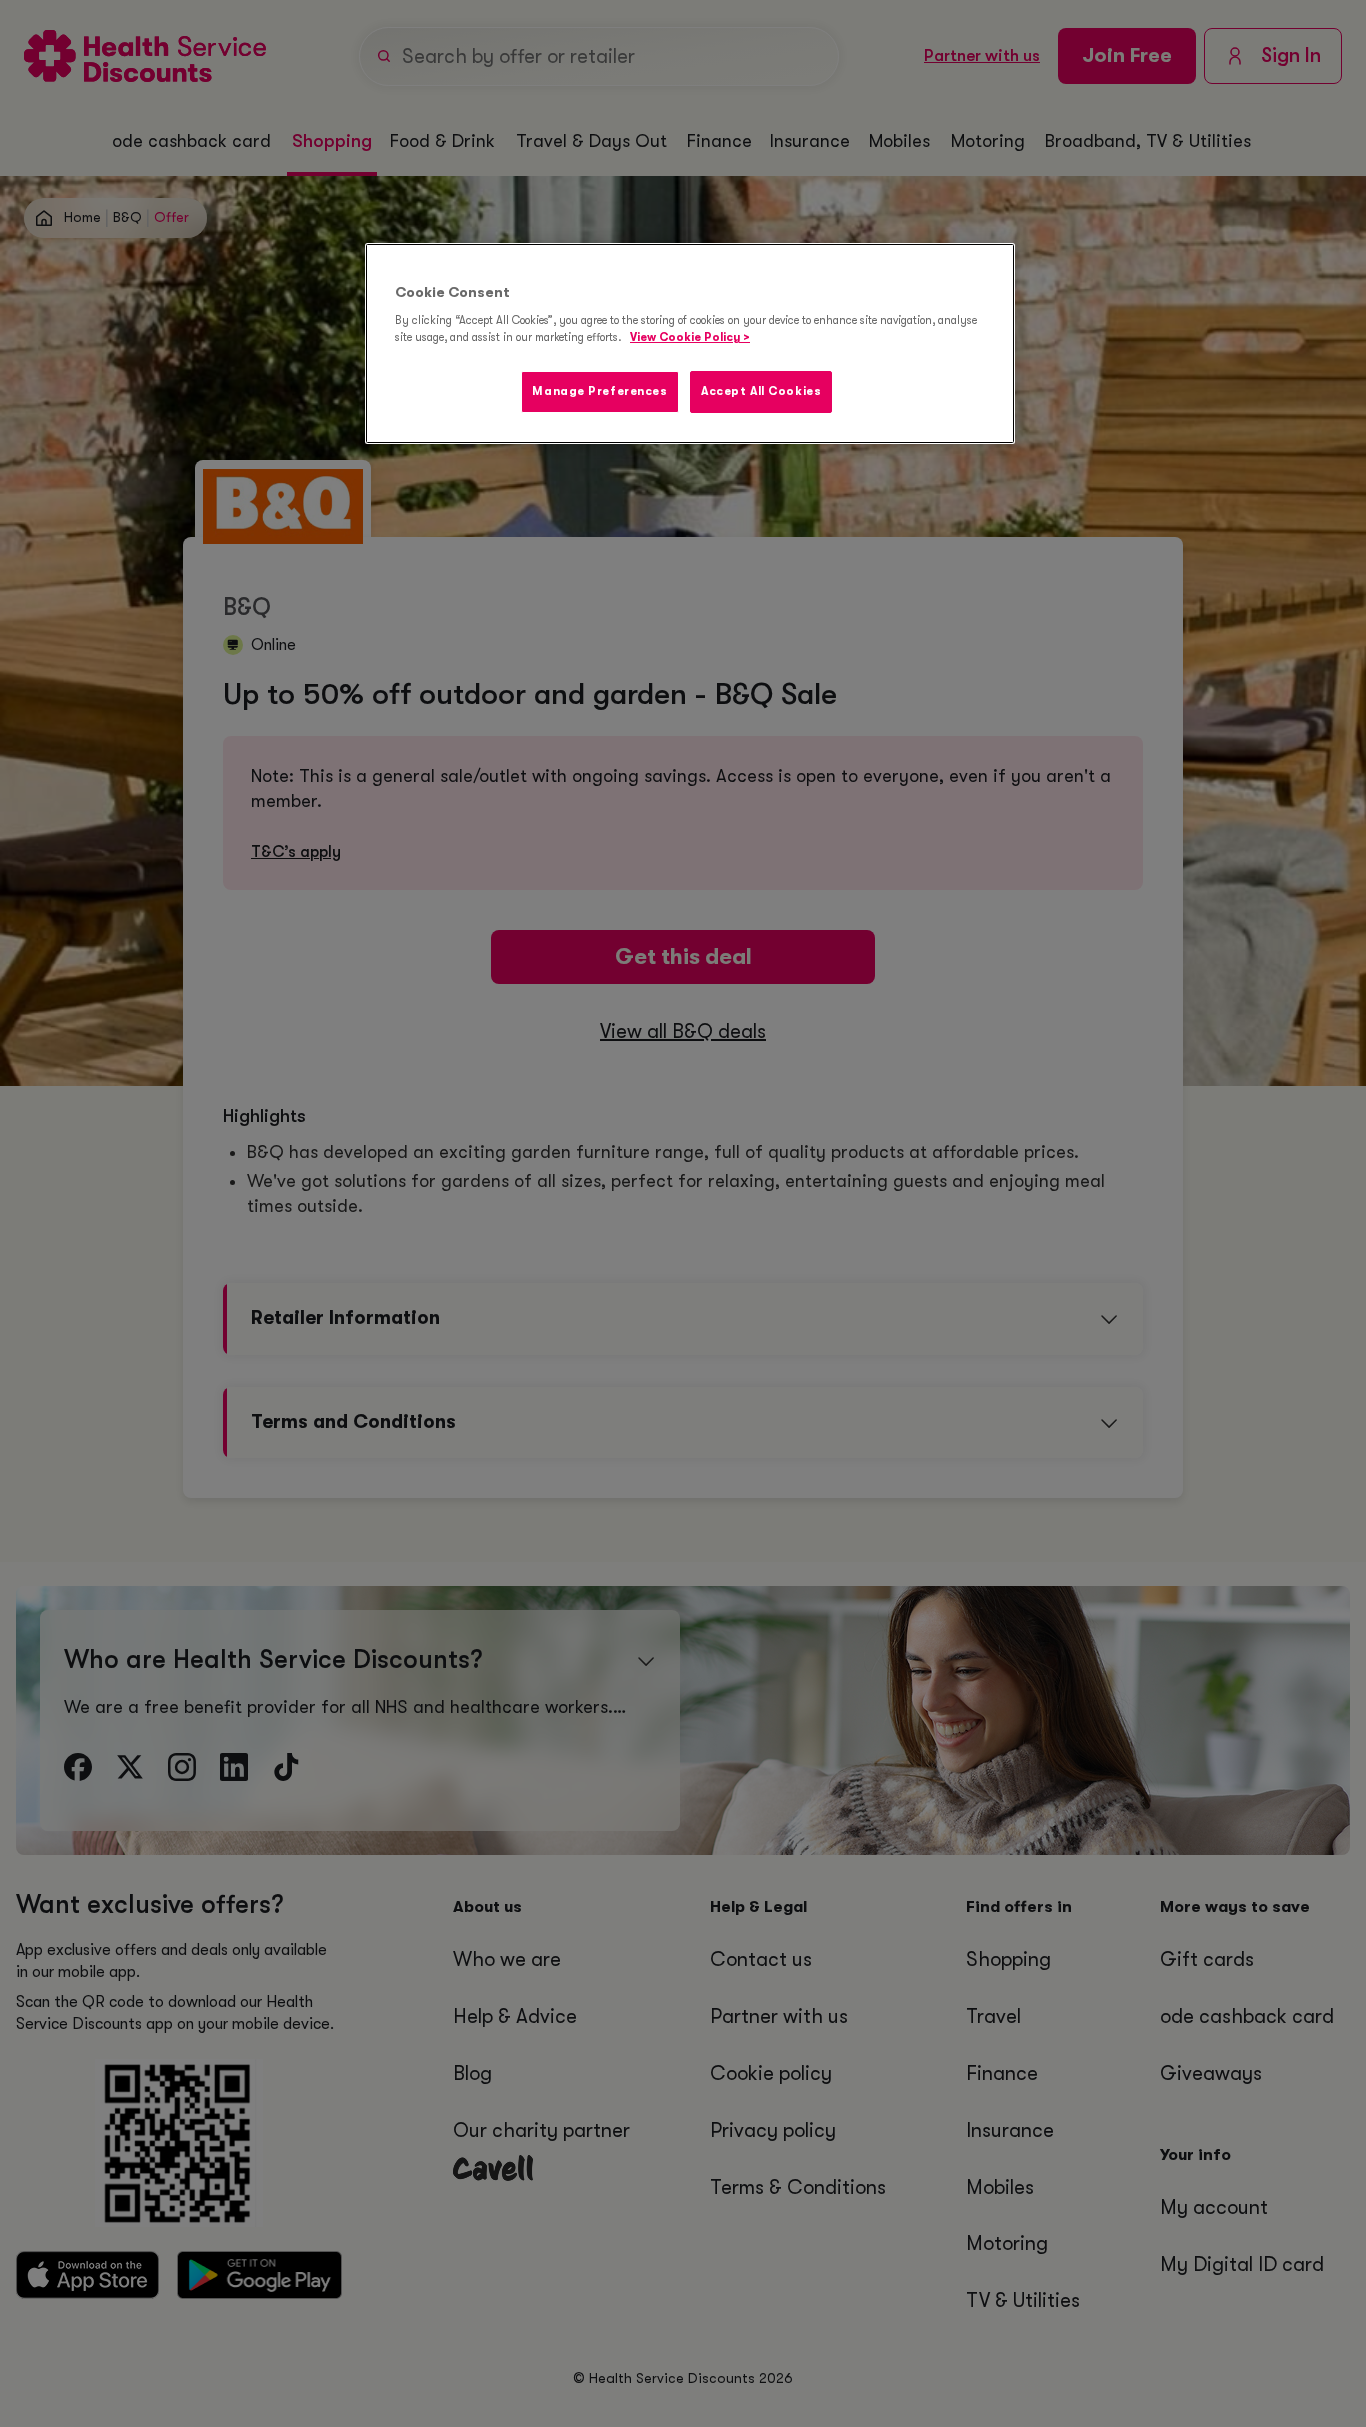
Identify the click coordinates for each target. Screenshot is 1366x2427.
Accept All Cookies (761, 391)
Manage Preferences (599, 391)
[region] (690, 344)
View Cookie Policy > (690, 337)
